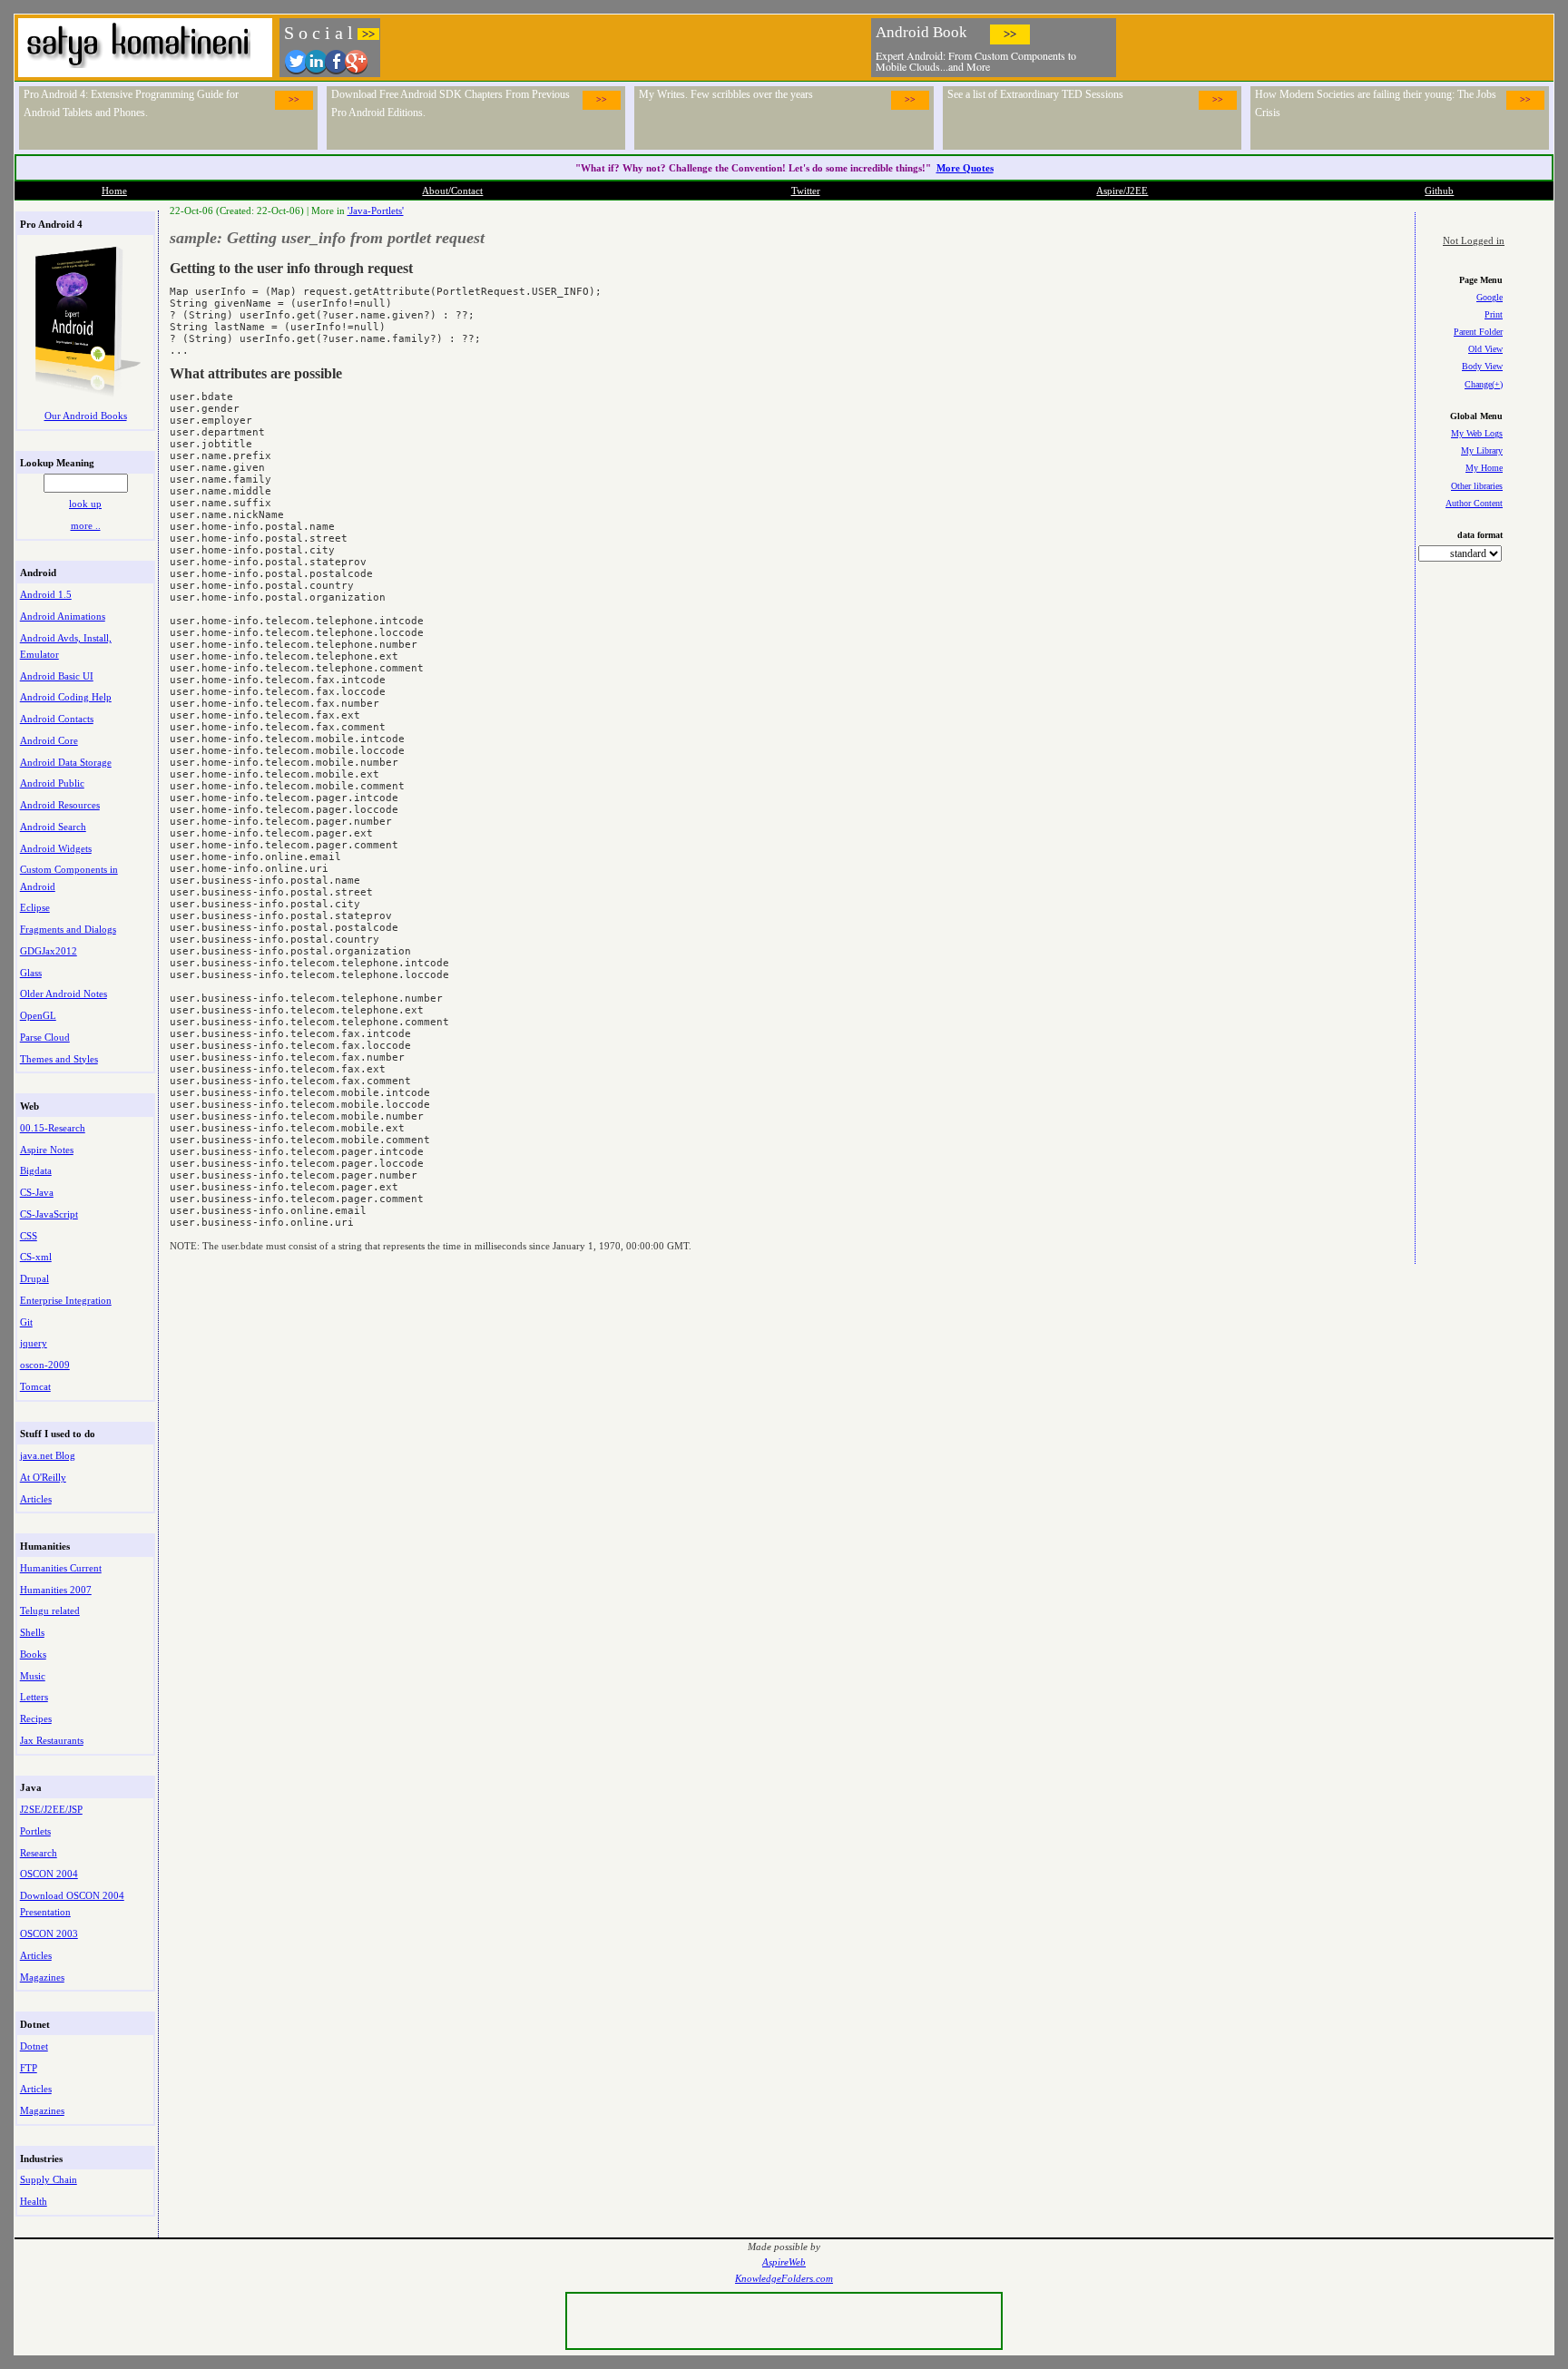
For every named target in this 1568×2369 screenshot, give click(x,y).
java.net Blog (48, 1455)
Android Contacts (57, 719)
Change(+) (1484, 384)
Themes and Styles (59, 1059)
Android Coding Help (66, 697)
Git (26, 1322)
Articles (36, 1499)
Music (33, 1676)
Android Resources (60, 805)
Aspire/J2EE (1122, 191)
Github (1439, 191)
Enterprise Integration (66, 1300)
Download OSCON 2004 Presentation (72, 1904)
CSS (29, 1236)
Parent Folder (1478, 332)
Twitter (806, 191)
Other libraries (1477, 486)
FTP (29, 2068)
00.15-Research (53, 1128)
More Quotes (965, 168)
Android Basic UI (57, 676)
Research (39, 1853)
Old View (1485, 349)
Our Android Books (86, 416)
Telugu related (50, 1610)
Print (1494, 314)
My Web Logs (1477, 433)
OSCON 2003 (49, 1933)
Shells (32, 1632)
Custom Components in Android (69, 877)
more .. (86, 525)
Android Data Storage (66, 762)
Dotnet (34, 2046)
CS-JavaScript (49, 1214)
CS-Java (37, 1192)
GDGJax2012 (49, 951)
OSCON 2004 (49, 1874)
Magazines (42, 1977)
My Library (1482, 450)
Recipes (36, 1718)
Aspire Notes (47, 1150)
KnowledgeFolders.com (784, 2279)
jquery (34, 1343)
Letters (34, 1697)
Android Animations (63, 616)
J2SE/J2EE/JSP (51, 1809)
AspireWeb (784, 2262)
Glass (31, 973)
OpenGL (38, 1015)
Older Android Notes (64, 994)
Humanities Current (61, 1568)
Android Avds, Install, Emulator (66, 646)
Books (33, 1654)
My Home (1484, 468)
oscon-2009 (45, 1365)
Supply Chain (49, 2179)
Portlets (35, 1831)
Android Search (53, 827)
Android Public (52, 783)
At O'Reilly (43, 1477)
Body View (1482, 366)
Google (1490, 297)
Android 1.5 (46, 594)
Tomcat (35, 1386)
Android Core (49, 740)
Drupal (34, 1278)
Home (114, 191)
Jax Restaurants (52, 1740)
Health (34, 2201)
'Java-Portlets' (376, 210)
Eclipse (35, 907)
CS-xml (36, 1257)
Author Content (1474, 503)
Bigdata (36, 1170)
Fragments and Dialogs (68, 929)
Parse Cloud (45, 1037)
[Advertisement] (1336, 45)
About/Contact (452, 191)
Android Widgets (56, 848)
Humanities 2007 (56, 1590)
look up (85, 504)
